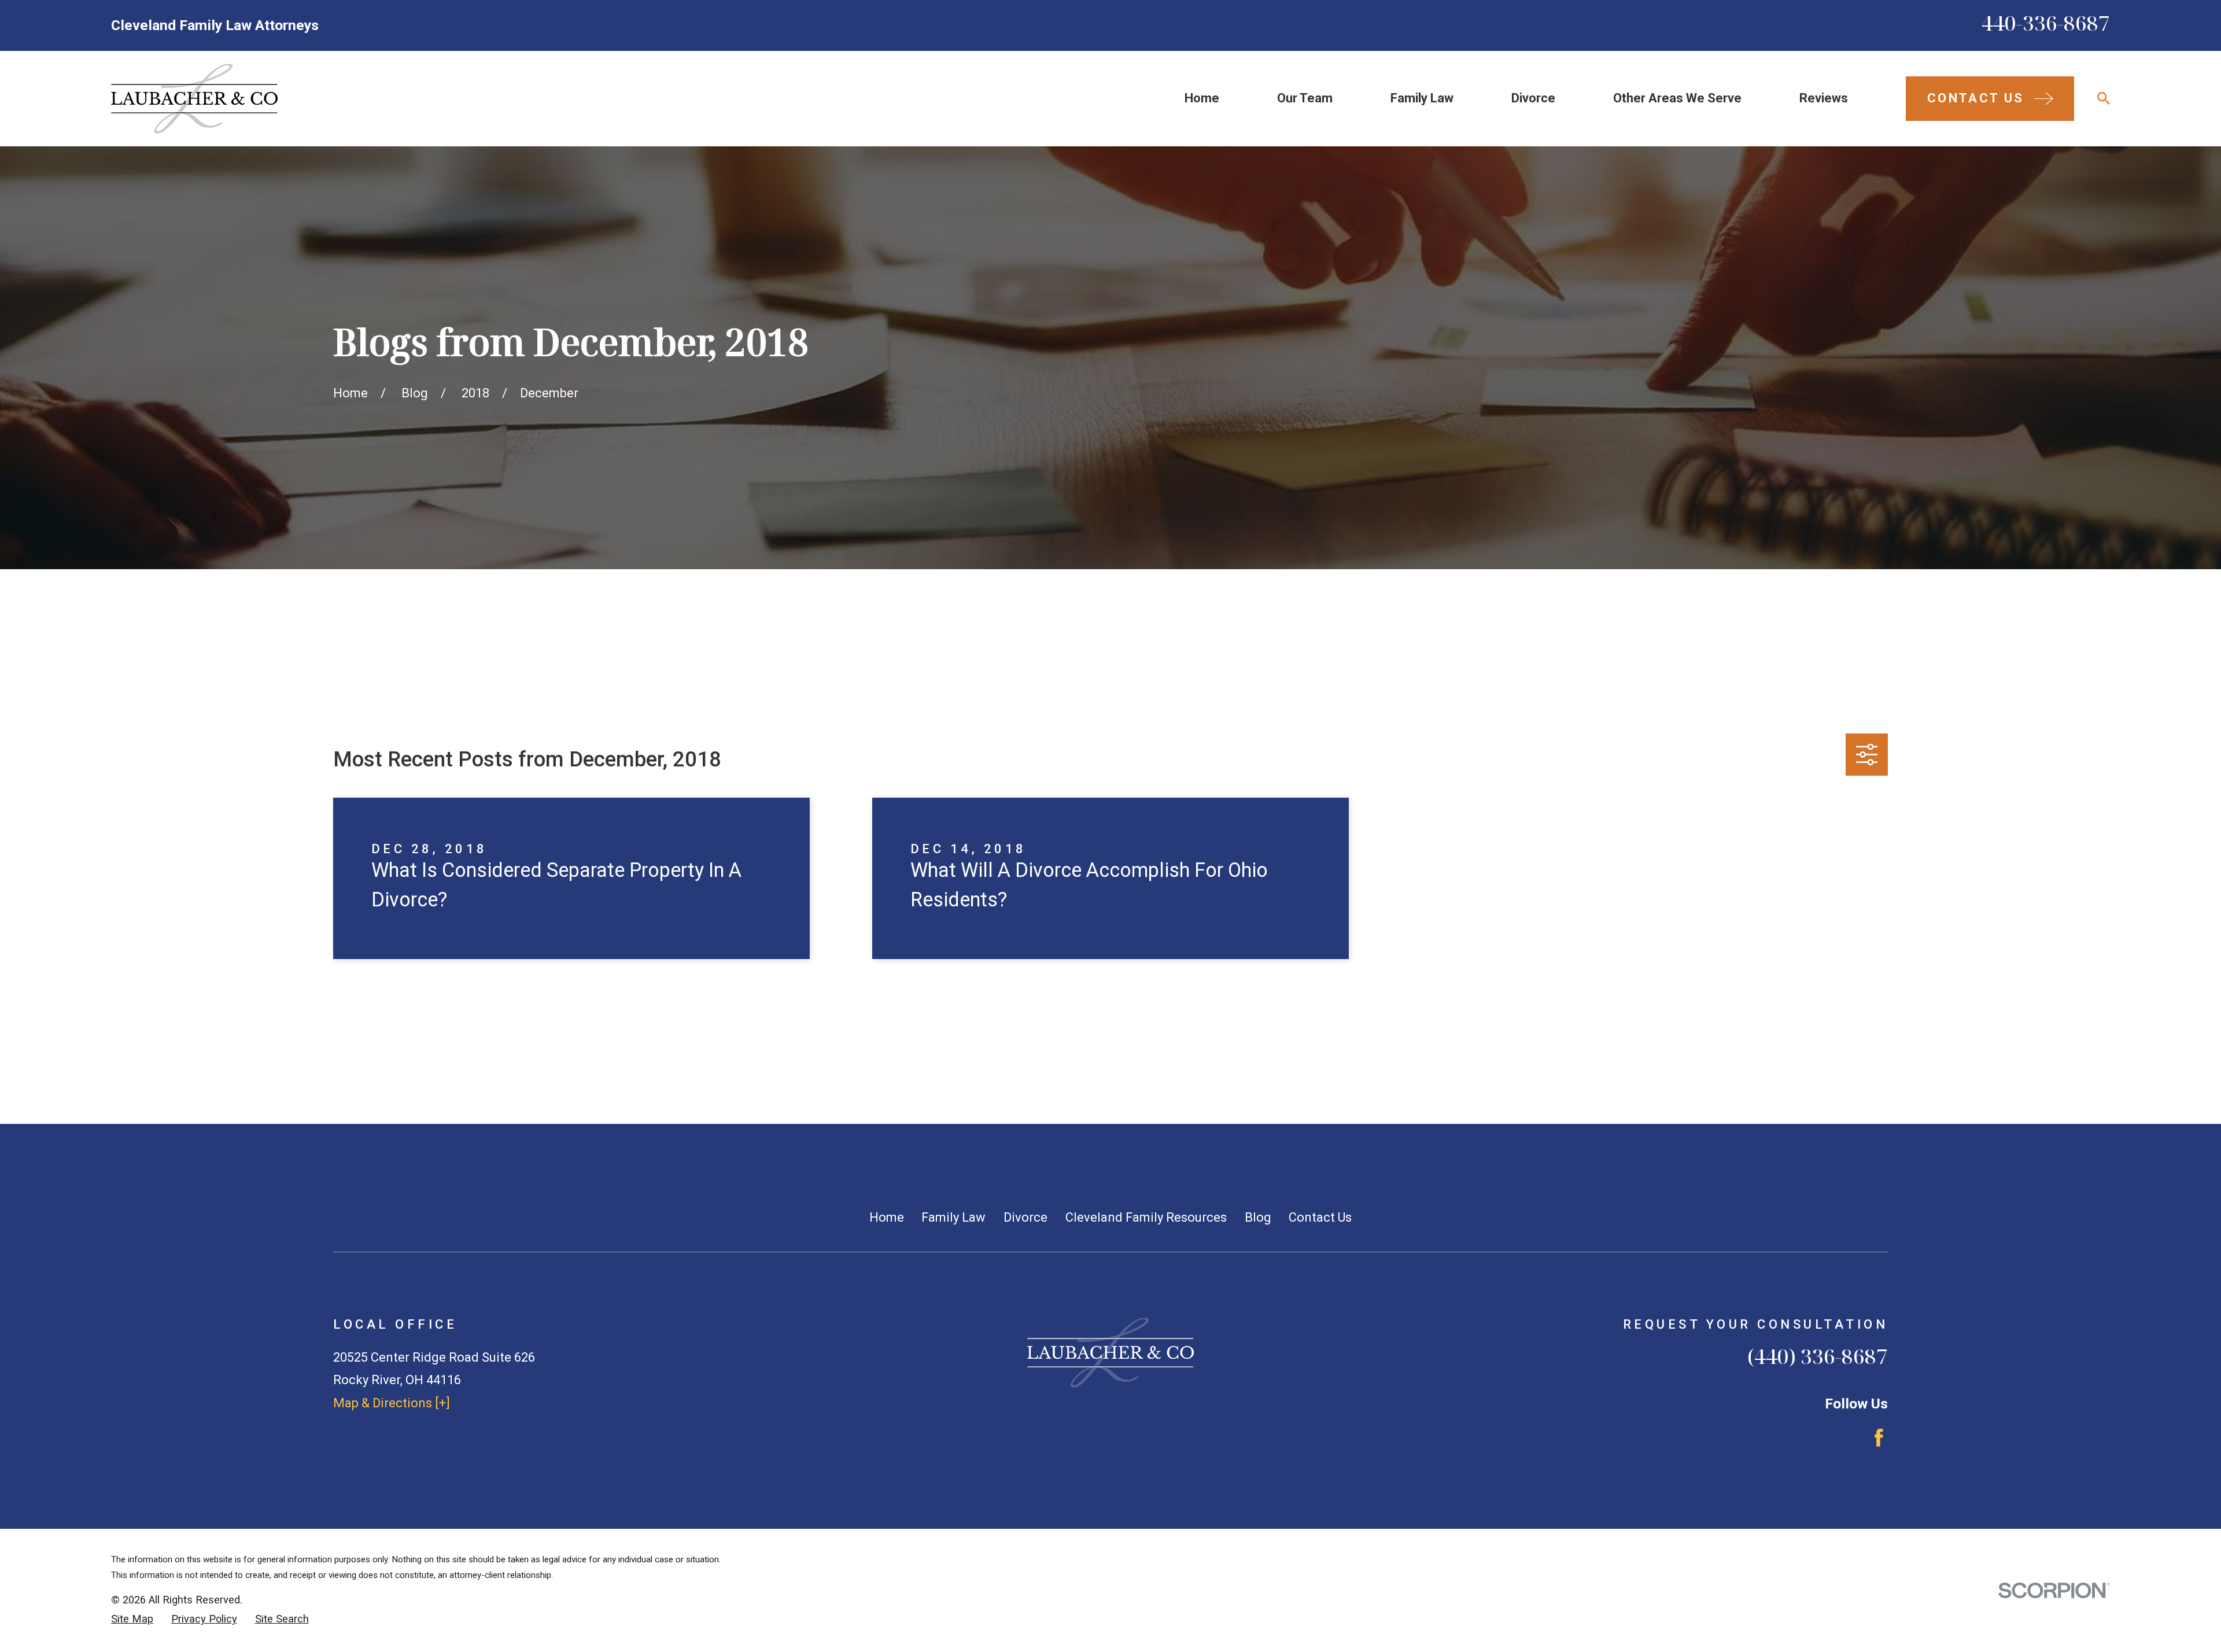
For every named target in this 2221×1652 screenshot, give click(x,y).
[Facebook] (1879, 1438)
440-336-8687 (2046, 23)
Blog (1258, 1217)
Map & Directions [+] (392, 1403)
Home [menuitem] (1202, 98)
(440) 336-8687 (1818, 1356)
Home (887, 1217)
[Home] (194, 99)
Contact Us (1320, 1217)
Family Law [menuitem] (1422, 98)
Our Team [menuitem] (1305, 98)
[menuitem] (132, 1619)
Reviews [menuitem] (1824, 98)
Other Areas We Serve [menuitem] (1677, 98)
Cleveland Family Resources (1146, 1217)
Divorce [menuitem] (1533, 98)
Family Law (953, 1217)
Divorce (1025, 1217)
